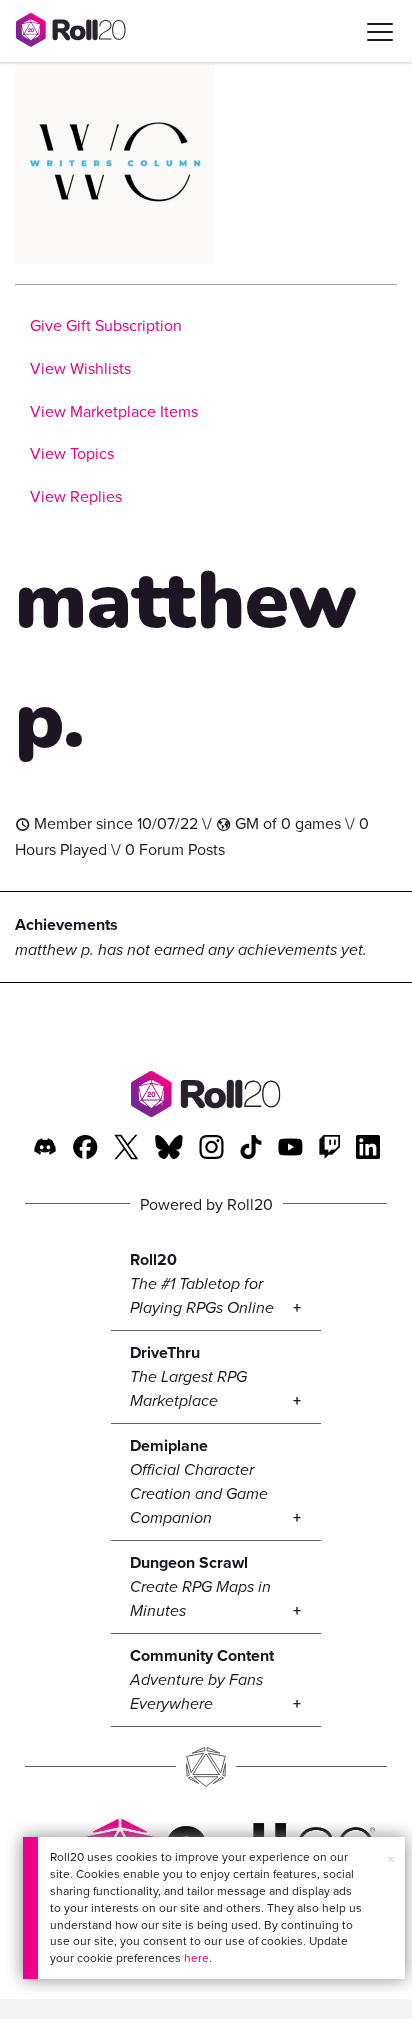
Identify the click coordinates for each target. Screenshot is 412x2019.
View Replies (76, 496)
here (196, 1957)
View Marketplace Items (114, 411)
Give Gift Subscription (106, 325)
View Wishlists (80, 368)
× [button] (391, 1859)
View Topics (72, 453)
